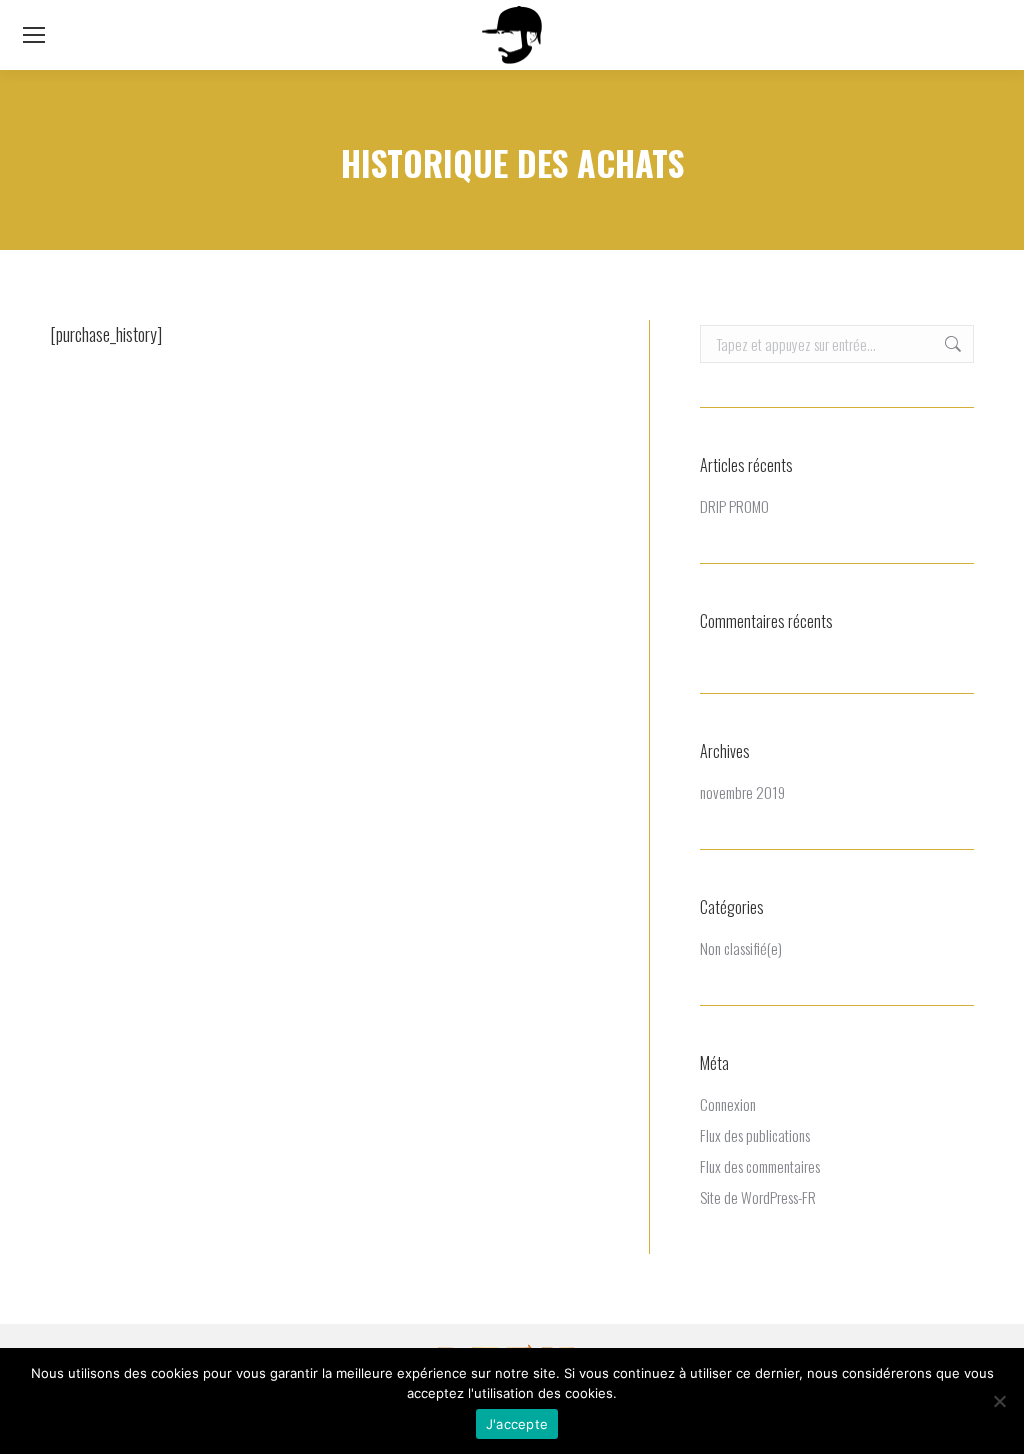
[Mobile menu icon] (34, 35)
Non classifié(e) (741, 948)
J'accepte (517, 1424)
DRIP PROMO (734, 506)
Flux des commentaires (760, 1166)
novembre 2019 (742, 792)
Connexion (728, 1104)
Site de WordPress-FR (758, 1197)
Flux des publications (755, 1135)
